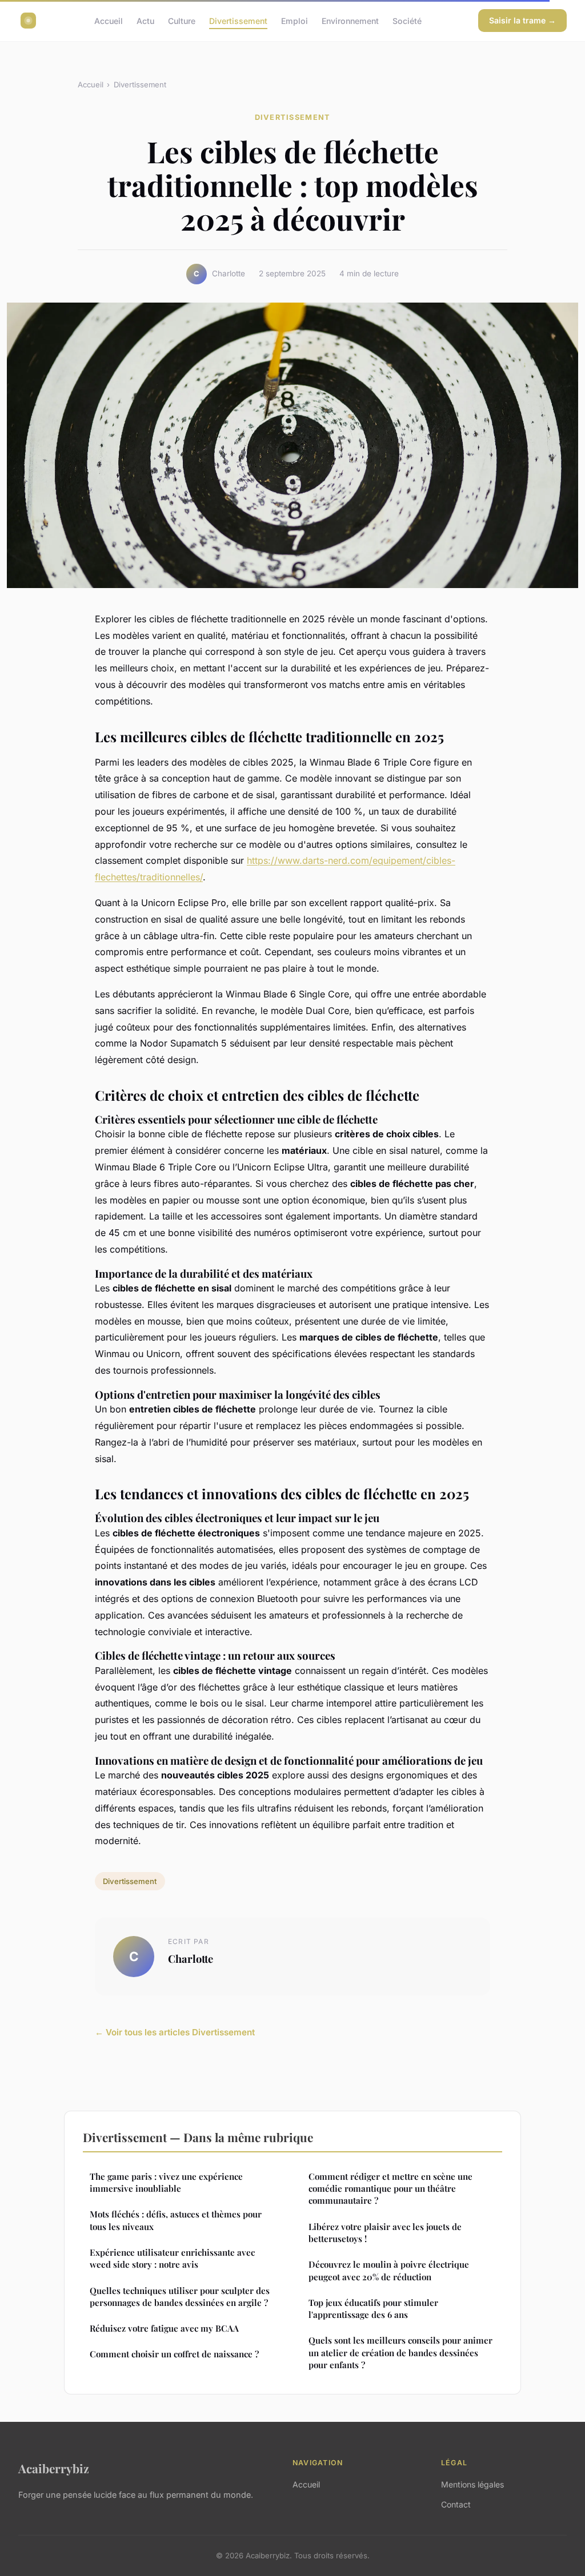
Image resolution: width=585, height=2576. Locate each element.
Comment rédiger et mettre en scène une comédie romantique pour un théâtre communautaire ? (390, 2189)
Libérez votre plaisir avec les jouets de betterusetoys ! (385, 2233)
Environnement (350, 20)
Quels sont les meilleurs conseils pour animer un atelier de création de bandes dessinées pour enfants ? (400, 2352)
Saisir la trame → (522, 20)
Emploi (294, 20)
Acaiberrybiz (54, 2468)
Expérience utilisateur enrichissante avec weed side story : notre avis (172, 2258)
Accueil (109, 20)
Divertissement (238, 20)
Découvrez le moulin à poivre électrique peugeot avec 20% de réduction (389, 2270)
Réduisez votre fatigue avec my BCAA (164, 2328)
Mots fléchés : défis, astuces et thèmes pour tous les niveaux (176, 2220)
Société (407, 20)
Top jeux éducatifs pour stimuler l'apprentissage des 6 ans (373, 2309)
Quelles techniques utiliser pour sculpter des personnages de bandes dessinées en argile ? (180, 2297)
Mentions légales (472, 2484)
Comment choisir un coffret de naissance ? (174, 2354)
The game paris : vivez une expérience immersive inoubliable (166, 2182)
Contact (456, 2504)
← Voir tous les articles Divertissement (175, 2032)
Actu (145, 20)
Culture (182, 20)
